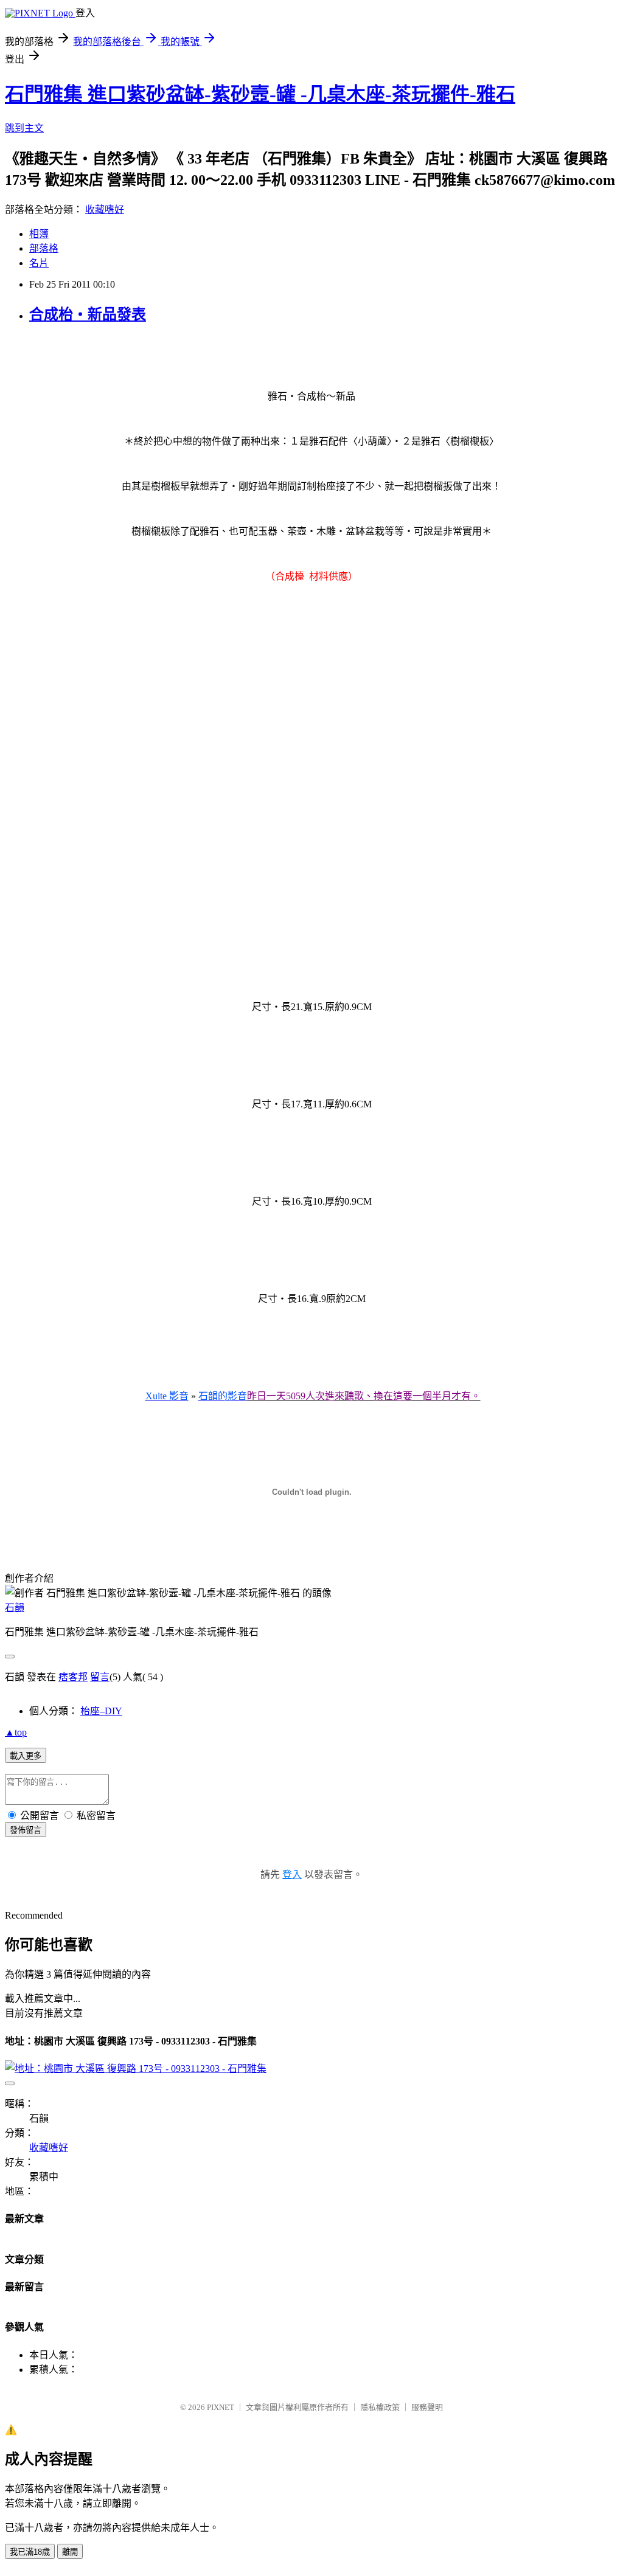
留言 (100, 1677)
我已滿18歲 (30, 2552)
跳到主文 (24, 128)
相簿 (39, 234)
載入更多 (26, 1756)
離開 (70, 2552)
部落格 (44, 248)
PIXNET (221, 2407)
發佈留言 (26, 1830)
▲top (16, 1732)
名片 (39, 263)
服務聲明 (427, 2407)
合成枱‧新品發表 (88, 314)
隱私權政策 (380, 2407)
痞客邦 (73, 1677)
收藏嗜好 (105, 209)
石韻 (15, 1608)
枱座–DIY (101, 1711)
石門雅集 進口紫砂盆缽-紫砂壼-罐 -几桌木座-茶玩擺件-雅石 (260, 94)
